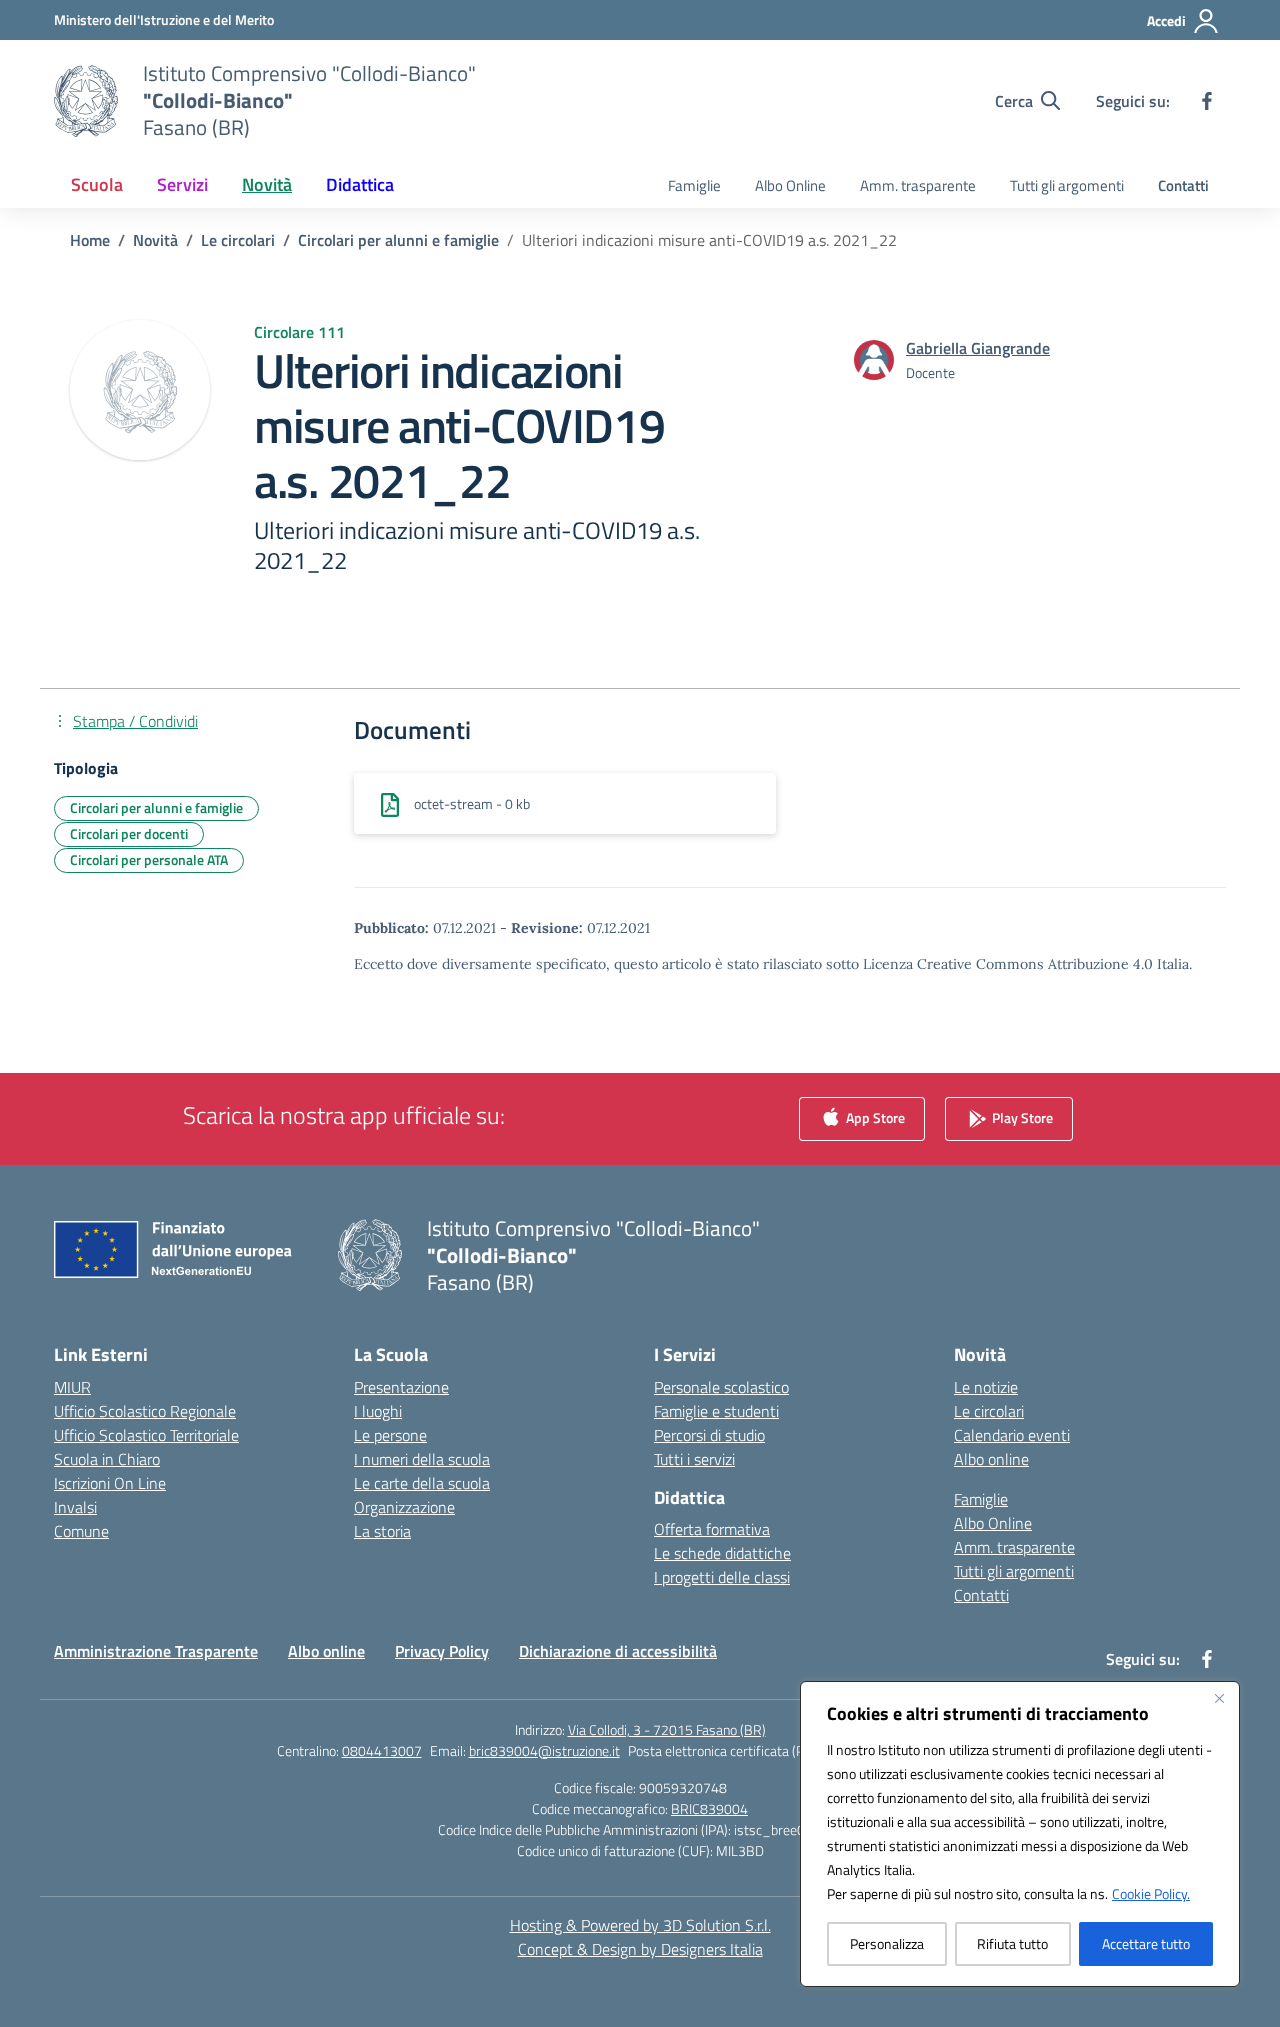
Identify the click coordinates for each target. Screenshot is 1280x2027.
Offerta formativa (712, 1529)
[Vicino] (1219, 1698)
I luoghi (378, 1411)
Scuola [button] (97, 184)
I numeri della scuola (422, 1459)
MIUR (72, 1387)
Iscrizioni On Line (110, 1483)
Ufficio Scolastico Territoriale (146, 1435)
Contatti (1183, 185)
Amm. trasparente (918, 185)
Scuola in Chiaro (107, 1459)
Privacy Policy (442, 1651)
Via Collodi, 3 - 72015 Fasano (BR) (667, 1729)
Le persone (390, 1435)
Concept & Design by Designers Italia (640, 1949)
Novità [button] (267, 184)
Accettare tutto (1146, 1943)
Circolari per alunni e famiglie (156, 807)
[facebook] (1207, 101)
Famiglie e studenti (716, 1411)
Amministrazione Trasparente (156, 1651)
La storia (382, 1531)
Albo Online (790, 185)
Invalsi (75, 1507)
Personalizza (887, 1943)
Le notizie (986, 1387)
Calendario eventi (1012, 1435)
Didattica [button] (360, 184)
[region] (1020, 1834)
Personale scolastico (721, 1387)
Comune (81, 1531)
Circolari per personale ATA (149, 859)
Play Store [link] (1021, 1116)
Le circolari (989, 1411)
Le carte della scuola (422, 1483)
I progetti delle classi (722, 1577)
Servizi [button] (182, 184)
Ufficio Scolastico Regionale (145, 1411)
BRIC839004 (709, 1808)
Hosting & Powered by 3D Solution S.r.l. (640, 1925)
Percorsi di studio (709, 1435)
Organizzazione (404, 1507)
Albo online (991, 1459)
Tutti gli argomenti (1067, 185)
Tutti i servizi (694, 1459)
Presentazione (401, 1387)
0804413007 (382, 1750)
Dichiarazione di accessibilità (618, 1651)
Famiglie (694, 185)
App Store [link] (874, 1116)
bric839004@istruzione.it (544, 1750)
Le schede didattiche (722, 1553)
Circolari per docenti (129, 833)
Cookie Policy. (1151, 1893)
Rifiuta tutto (1012, 1943)
